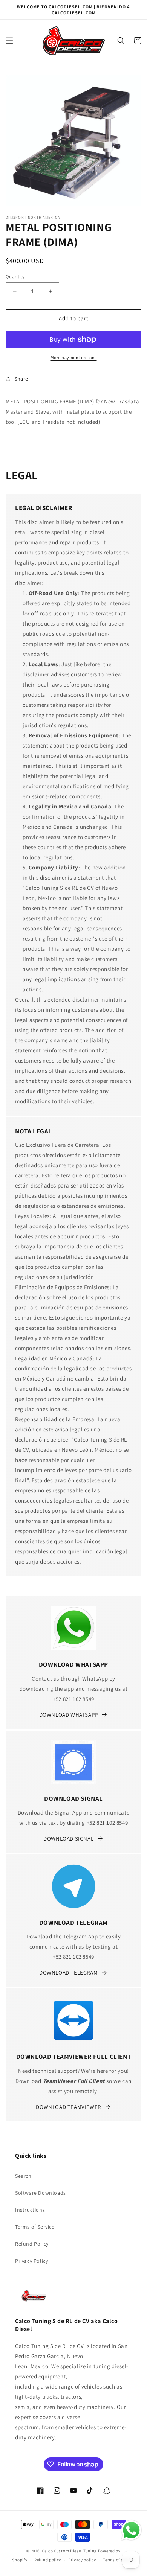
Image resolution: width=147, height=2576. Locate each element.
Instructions (30, 2210)
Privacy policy (82, 2560)
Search (23, 2176)
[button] (9, 41)
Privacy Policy (31, 2261)
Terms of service (119, 2560)
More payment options (74, 357)
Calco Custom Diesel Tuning (69, 2551)
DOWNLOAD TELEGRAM (68, 1972)
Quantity (15, 276)
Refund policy (48, 2560)
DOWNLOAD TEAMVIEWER (68, 2107)
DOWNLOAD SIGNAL (68, 1838)
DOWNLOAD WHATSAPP (69, 1715)
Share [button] (21, 379)
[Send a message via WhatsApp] (131, 2530)
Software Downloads (41, 2193)
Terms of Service (35, 2227)
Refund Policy (32, 2244)
